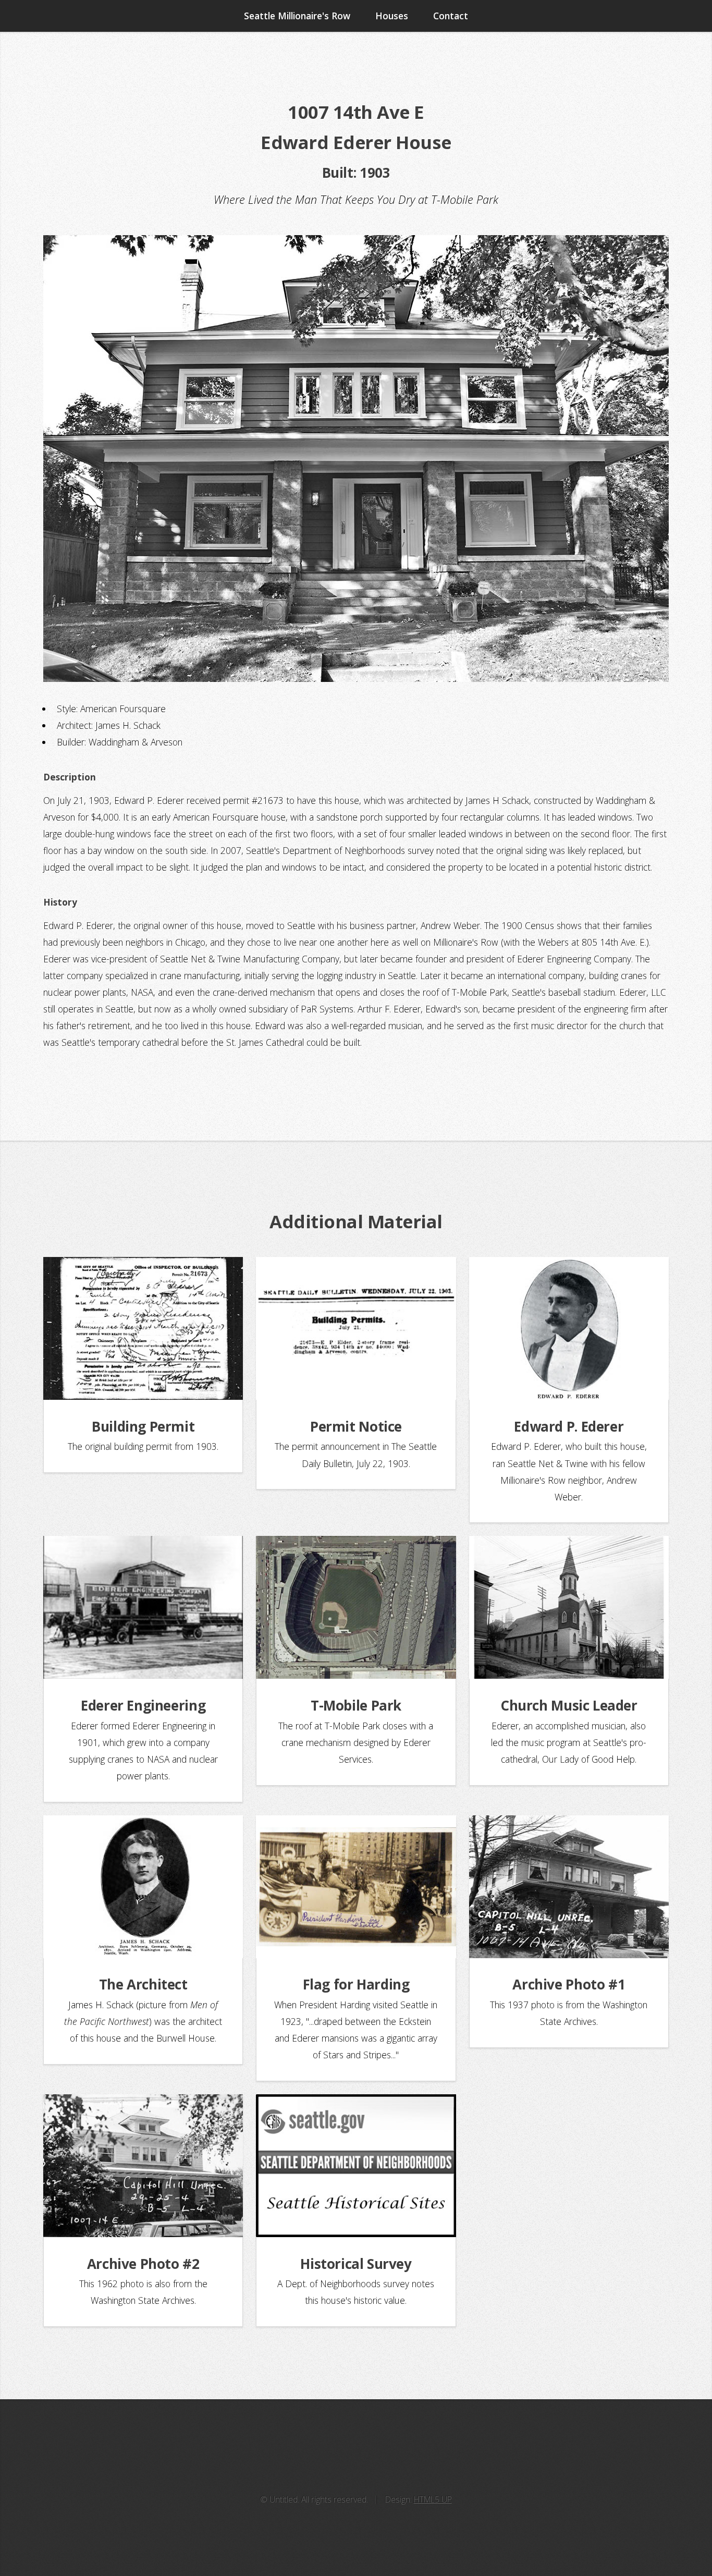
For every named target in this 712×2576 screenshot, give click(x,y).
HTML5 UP (433, 2499)
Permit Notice (356, 1426)
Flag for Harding (356, 1984)
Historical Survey (356, 2264)
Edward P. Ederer (569, 1426)
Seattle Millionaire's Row (297, 16)
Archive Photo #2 (143, 2264)
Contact (451, 16)
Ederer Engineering (143, 1705)
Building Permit (143, 1426)
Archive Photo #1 (569, 1984)
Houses (392, 16)
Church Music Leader (569, 1705)
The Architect (143, 1984)
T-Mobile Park (356, 1705)
